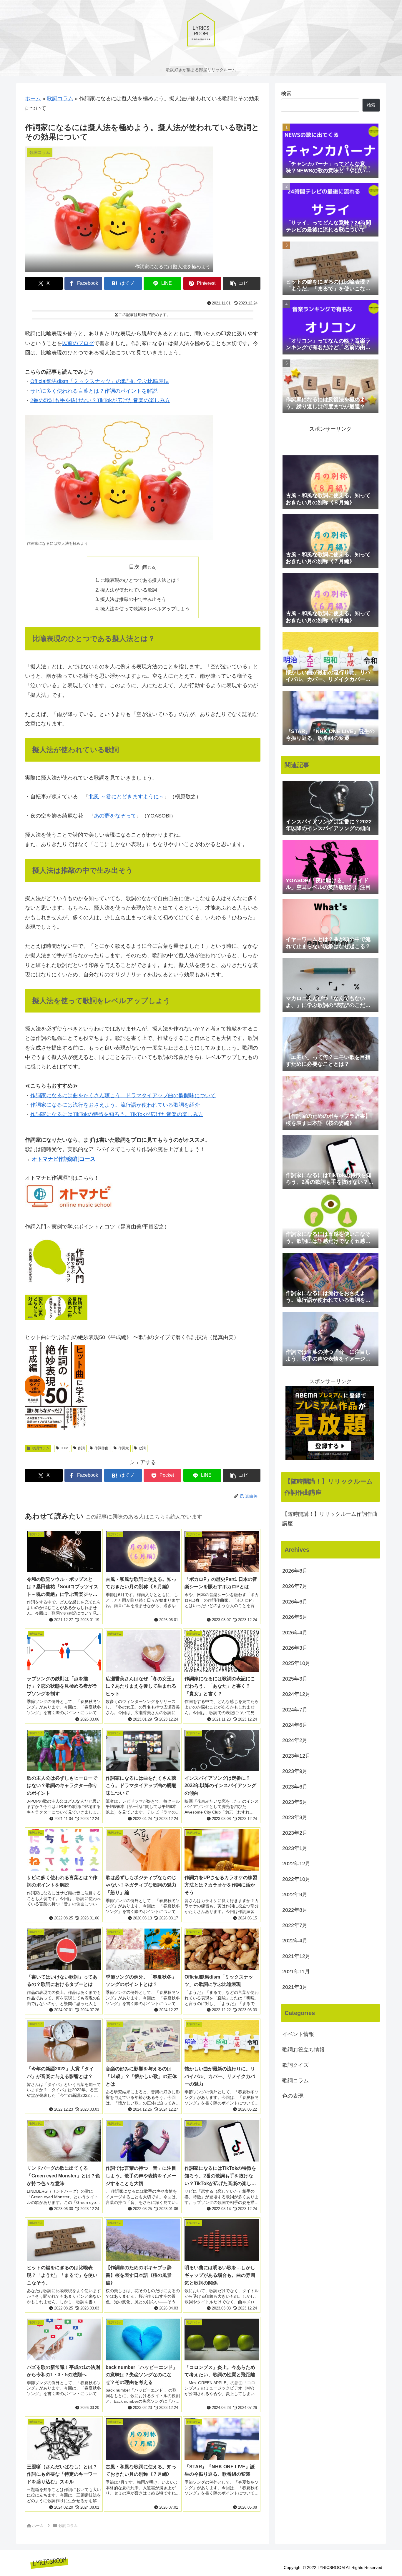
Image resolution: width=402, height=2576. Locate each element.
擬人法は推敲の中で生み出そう (133, 599)
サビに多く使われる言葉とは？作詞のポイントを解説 (94, 391)
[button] (242, 283)
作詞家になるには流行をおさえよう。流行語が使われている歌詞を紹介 (115, 1105)
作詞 (81, 1448)
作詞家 (124, 1448)
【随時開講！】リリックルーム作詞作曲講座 (330, 1519)
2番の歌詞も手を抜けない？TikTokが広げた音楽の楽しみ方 (100, 400)
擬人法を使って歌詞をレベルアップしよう (145, 609)
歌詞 (142, 1448)
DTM (64, 1448)
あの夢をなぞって (115, 816)
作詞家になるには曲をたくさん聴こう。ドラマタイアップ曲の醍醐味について (123, 1095)
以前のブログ (78, 343)
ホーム (33, 99)
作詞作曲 (102, 1448)
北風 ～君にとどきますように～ (126, 797)
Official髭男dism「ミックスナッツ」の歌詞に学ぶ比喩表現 (100, 381)
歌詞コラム (60, 99)
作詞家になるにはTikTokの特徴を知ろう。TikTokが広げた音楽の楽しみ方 (117, 1114)
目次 (134, 567)
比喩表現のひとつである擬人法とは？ (140, 580)
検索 (286, 94)
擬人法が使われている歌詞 (129, 590)
